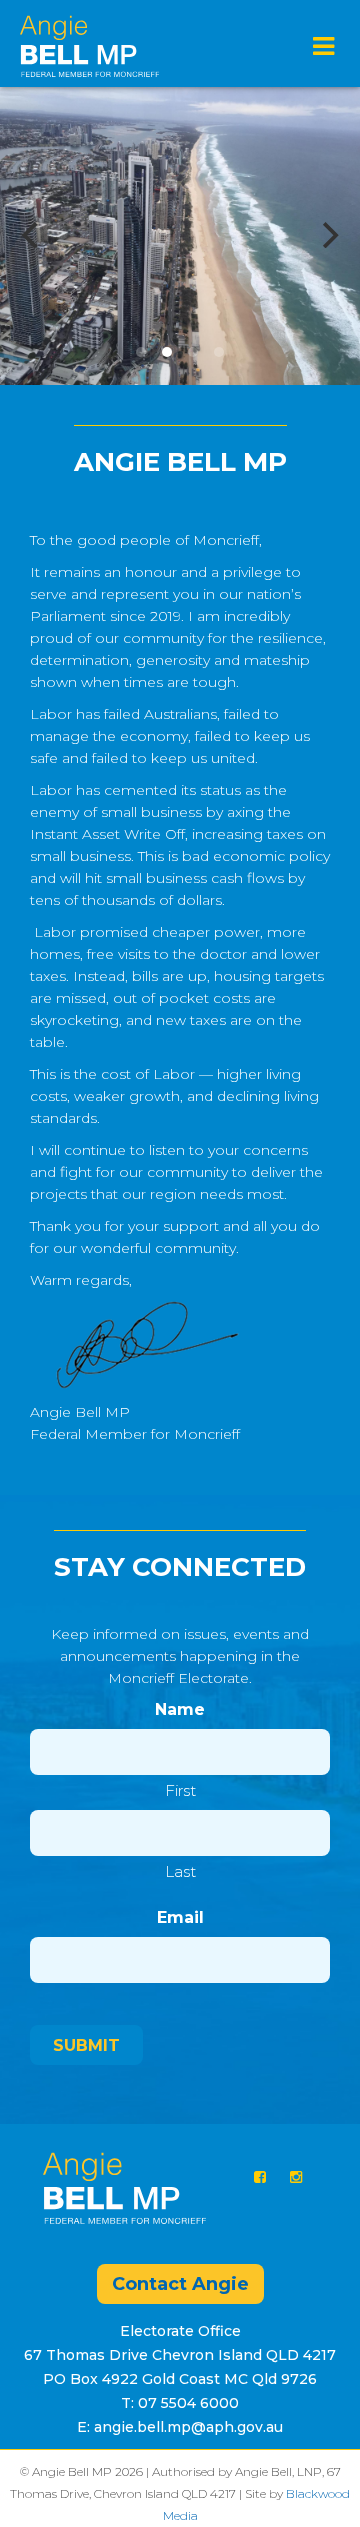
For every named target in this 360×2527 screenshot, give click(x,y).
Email (180, 1917)
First (180, 1790)
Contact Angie (180, 2284)
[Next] (328, 235)
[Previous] (32, 235)
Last (180, 1871)
